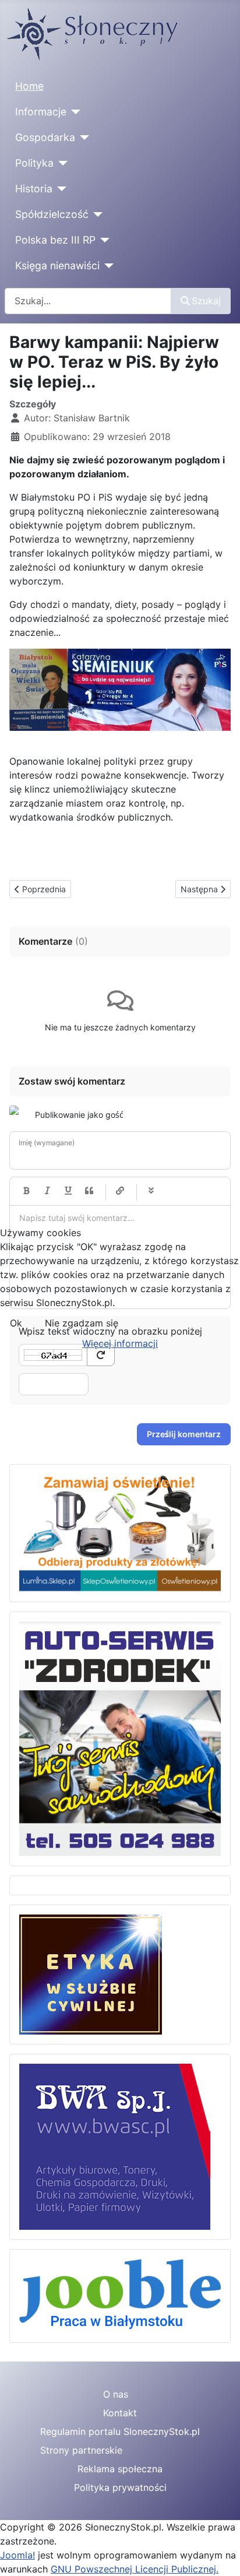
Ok (16, 1323)
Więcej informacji (120, 1343)
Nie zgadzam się (82, 1323)
